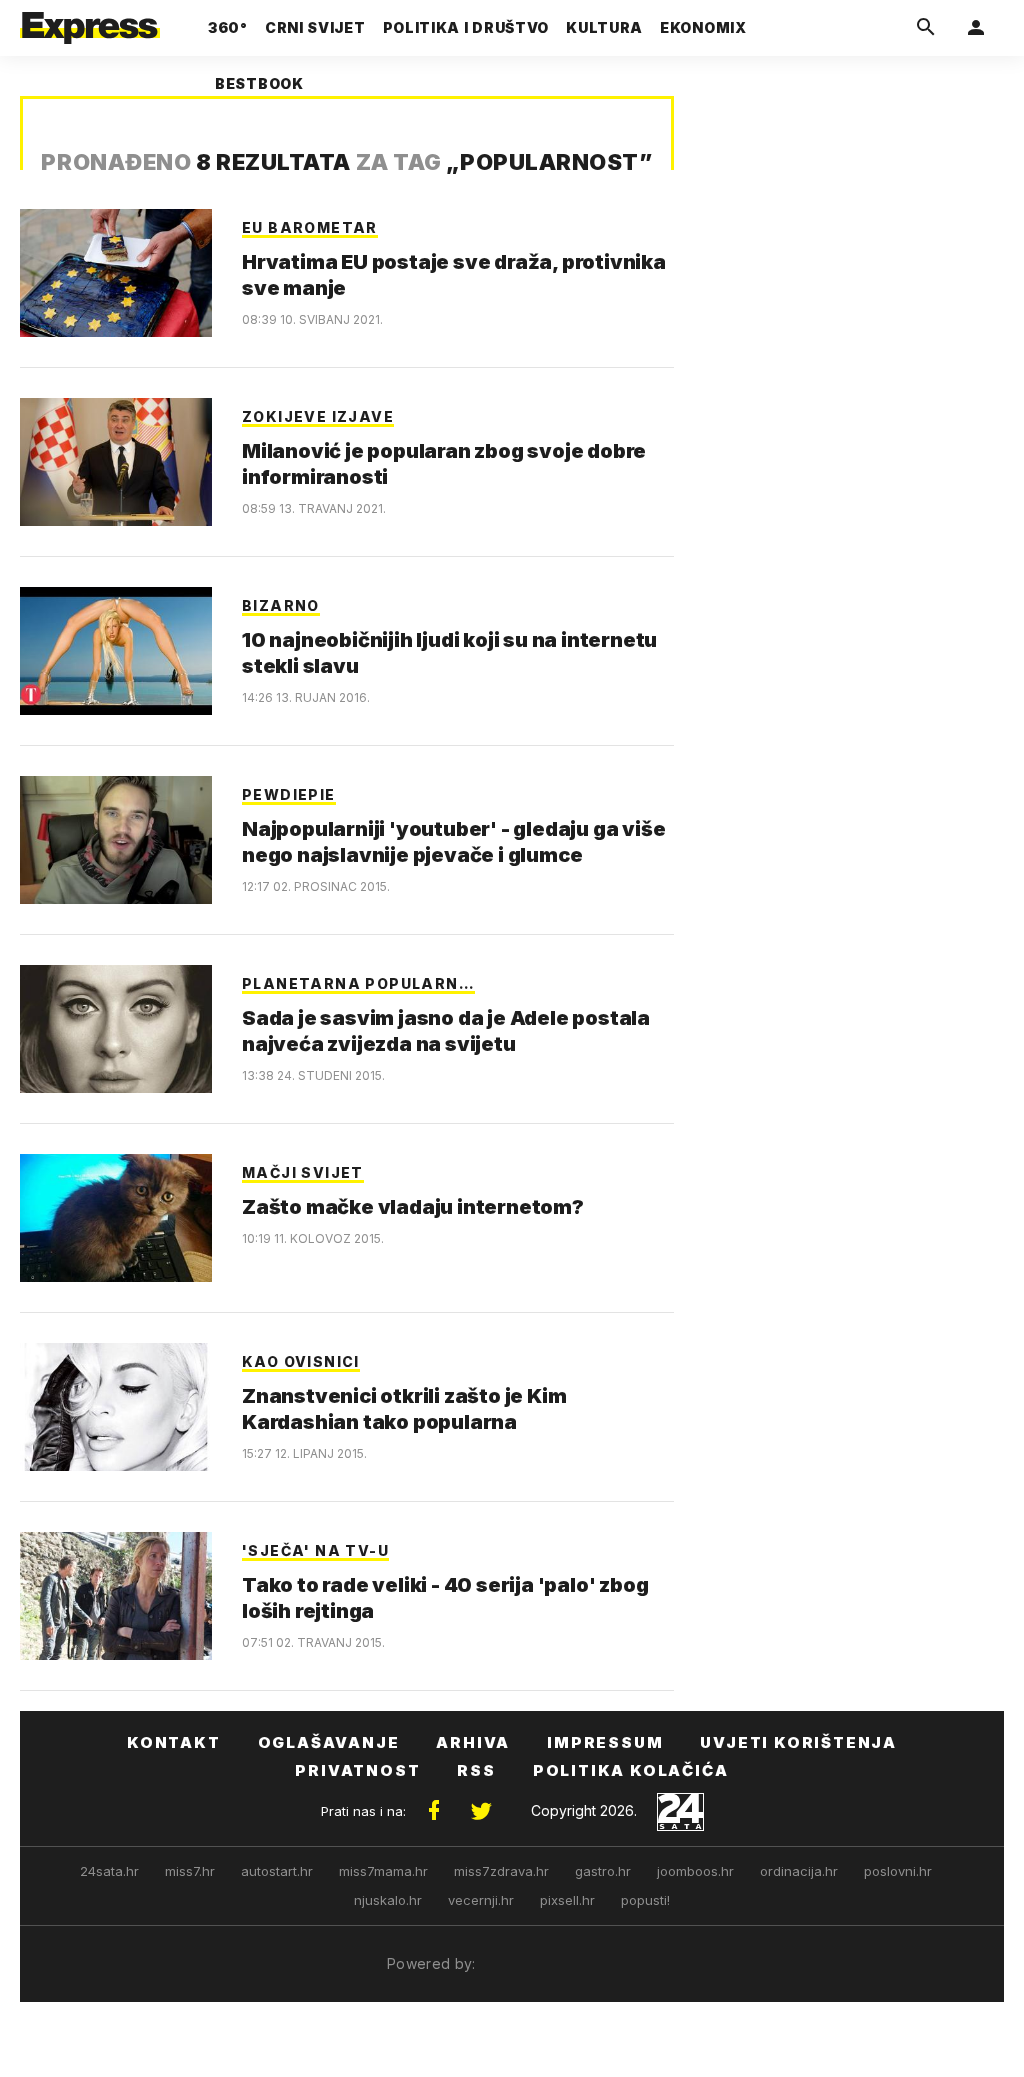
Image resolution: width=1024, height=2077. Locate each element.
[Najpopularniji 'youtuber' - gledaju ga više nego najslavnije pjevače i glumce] (116, 840)
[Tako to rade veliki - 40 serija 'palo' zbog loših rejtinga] (116, 1596)
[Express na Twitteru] (481, 1811)
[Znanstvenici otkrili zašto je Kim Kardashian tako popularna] (116, 1407)
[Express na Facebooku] (434, 1811)
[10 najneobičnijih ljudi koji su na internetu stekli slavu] (116, 651)
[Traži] (926, 28)
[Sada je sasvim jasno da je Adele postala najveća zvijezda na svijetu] (116, 1029)
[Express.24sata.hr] (90, 22)
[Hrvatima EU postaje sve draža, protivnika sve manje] (116, 273)
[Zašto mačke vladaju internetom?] (116, 1218)
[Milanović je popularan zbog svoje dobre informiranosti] (116, 462)
